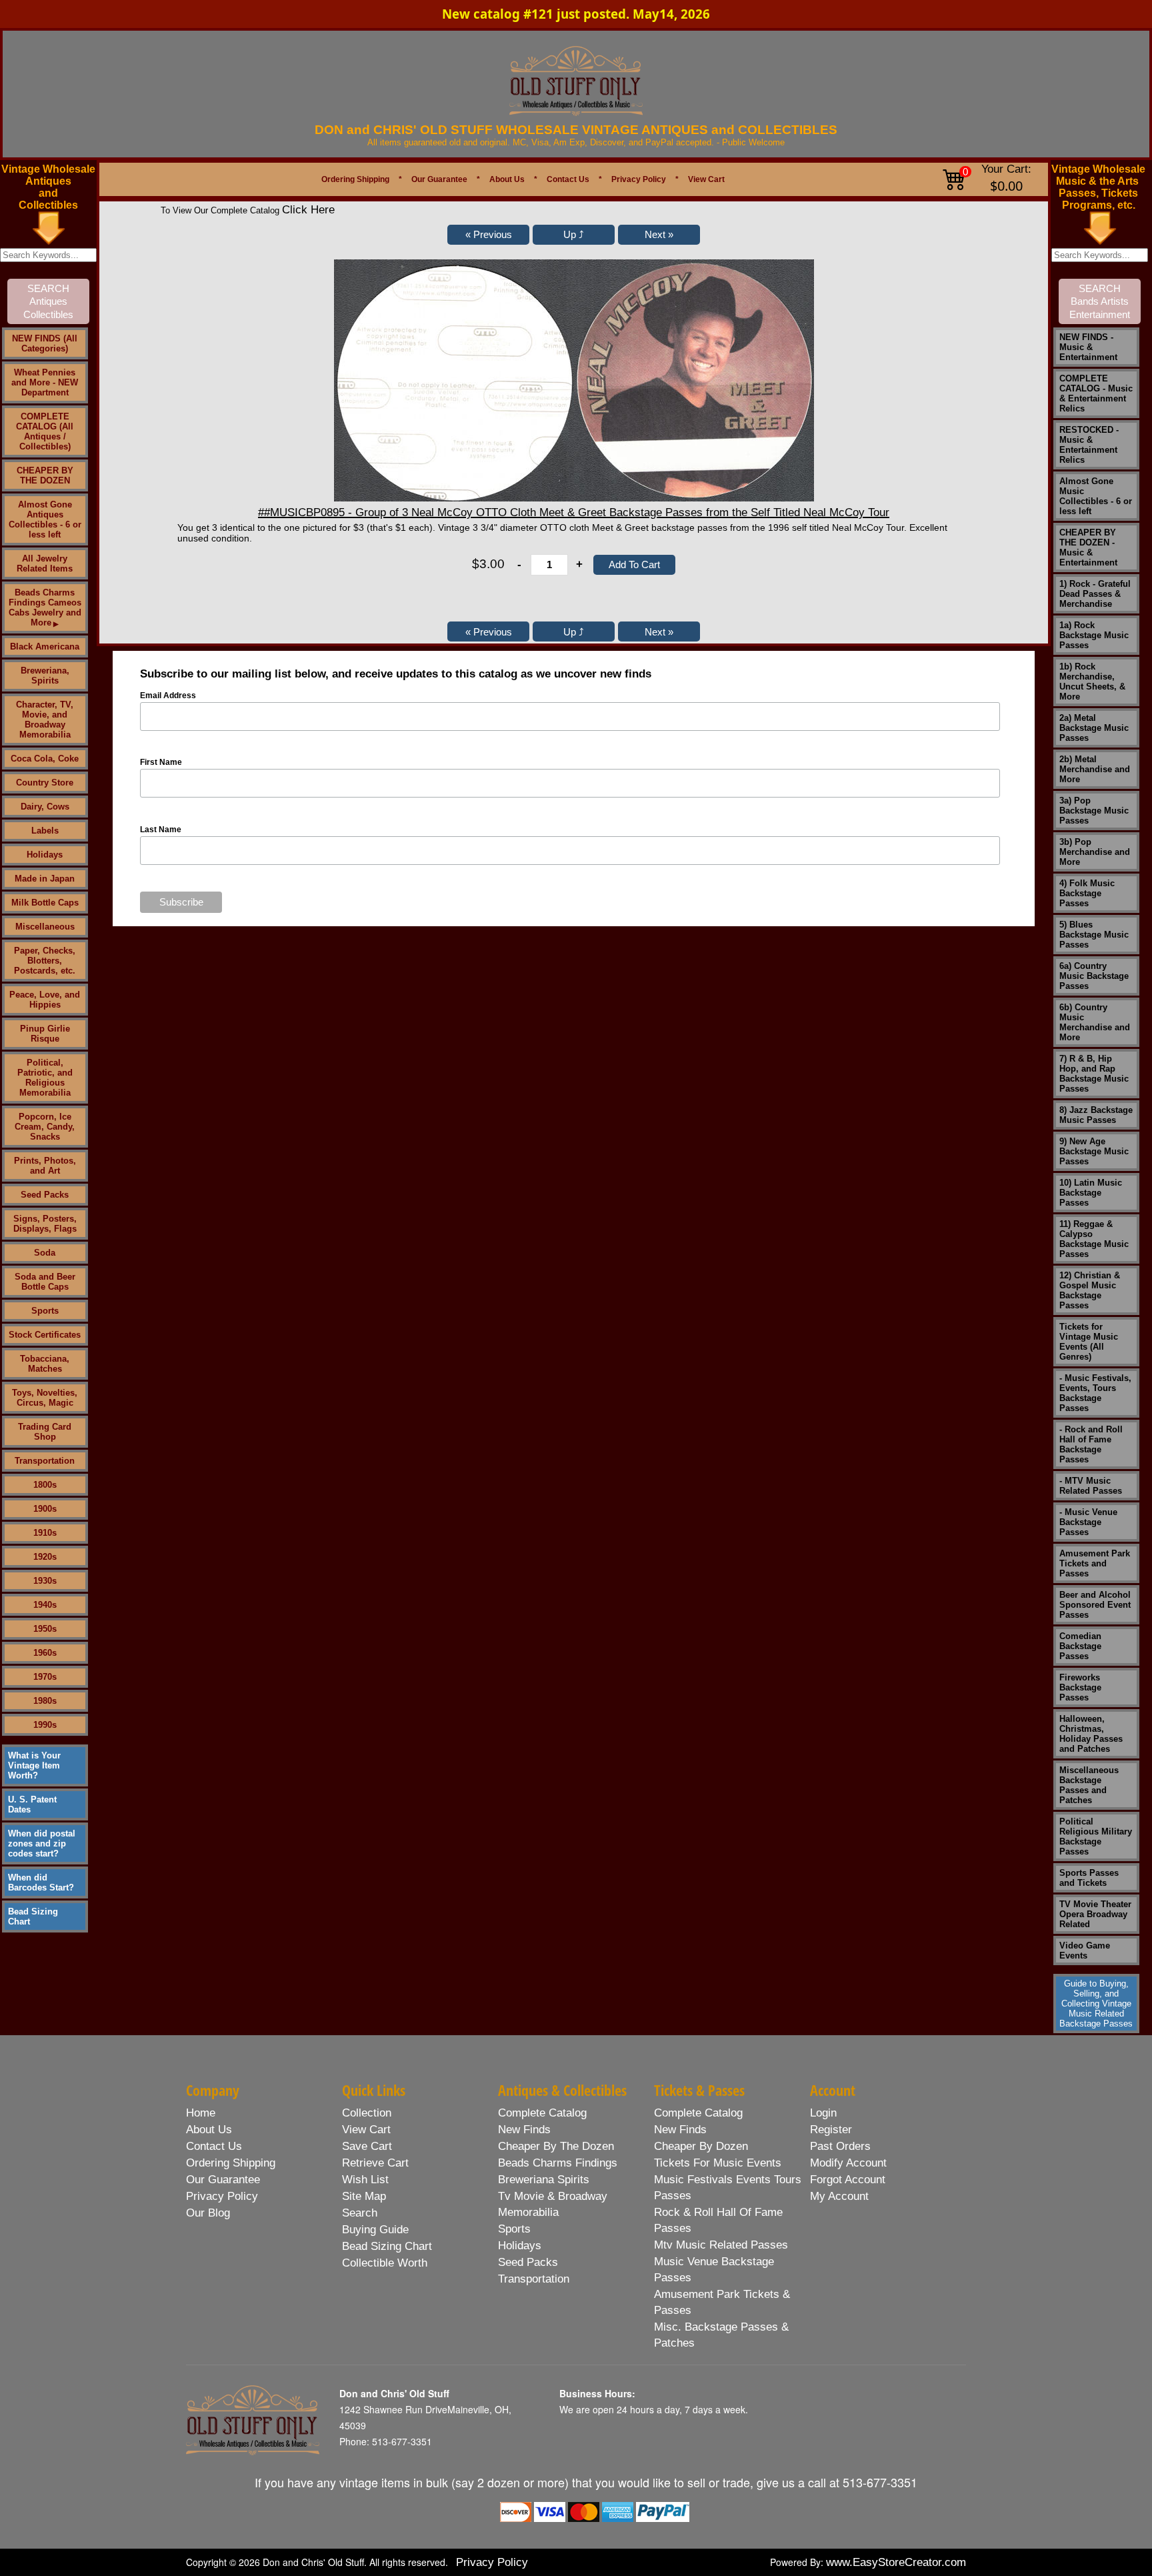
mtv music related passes (721, 2245)
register (831, 2130)
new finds (524, 2130)
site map (364, 2196)
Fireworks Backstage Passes (1080, 1687)
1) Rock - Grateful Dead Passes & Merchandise (1095, 594)
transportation (534, 2279)
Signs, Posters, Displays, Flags (45, 1224)
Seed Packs (45, 1195)
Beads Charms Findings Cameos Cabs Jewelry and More (45, 607)
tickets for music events (718, 2163)
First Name (161, 762)
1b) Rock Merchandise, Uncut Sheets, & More (1092, 682)
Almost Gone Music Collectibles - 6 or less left (1096, 496)
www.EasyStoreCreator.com (896, 2562)
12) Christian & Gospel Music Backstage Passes (1090, 1290)
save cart (367, 2146)
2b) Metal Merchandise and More (1095, 769)
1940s (45, 1605)
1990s (45, 1725)
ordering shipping (231, 2163)
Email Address (168, 696)
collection (367, 2113)
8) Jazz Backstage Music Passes (1096, 1115)
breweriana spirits (544, 2180)
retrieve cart (375, 2163)
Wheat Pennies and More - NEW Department (45, 382)
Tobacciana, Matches (45, 1364)
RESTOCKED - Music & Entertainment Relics (1089, 445)
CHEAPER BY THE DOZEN (45, 475)
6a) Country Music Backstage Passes (1094, 976)
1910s (45, 1533)
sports (514, 2229)
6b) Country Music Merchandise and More (1095, 1022)
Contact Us (568, 179)
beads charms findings (558, 2163)
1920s (45, 1557)
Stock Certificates (45, 1335)
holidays (520, 2246)
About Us (507, 179)
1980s (45, 1701)
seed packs (528, 2262)
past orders (840, 2146)
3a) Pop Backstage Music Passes (1094, 811)
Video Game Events (1085, 1951)
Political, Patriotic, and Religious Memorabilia (45, 1078)
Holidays (45, 855)
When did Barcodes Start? (41, 1882)
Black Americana (45, 647)
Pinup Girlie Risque (45, 1034)
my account (839, 2196)
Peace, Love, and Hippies (45, 1000)
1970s (45, 1677)
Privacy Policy (639, 179)
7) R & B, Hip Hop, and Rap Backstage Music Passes (1094, 1074)
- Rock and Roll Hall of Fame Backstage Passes (1091, 1444)
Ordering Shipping (355, 179)
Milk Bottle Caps (45, 903)
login (823, 2113)
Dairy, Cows (45, 807)
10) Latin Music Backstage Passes (1091, 1193)
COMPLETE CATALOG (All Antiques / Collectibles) (45, 431)
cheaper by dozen (701, 2146)
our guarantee (223, 2180)
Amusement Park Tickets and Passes (1095, 1563)
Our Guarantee (439, 179)
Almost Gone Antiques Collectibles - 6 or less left (45, 519)
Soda (45, 1253)
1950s (45, 1629)
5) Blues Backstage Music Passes (1094, 935)
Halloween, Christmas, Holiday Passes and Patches (1091, 1734)
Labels (45, 831)
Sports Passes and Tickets (1089, 1878)
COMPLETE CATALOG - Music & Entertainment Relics (1096, 393)
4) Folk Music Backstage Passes (1087, 893)
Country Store (45, 783)
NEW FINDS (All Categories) (45, 343)
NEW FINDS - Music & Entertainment (1088, 347)
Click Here (308, 210)
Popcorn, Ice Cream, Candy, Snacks (45, 1127)
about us (209, 2130)
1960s (45, 1653)
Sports (45, 1311)
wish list (365, 2180)
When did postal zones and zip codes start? (42, 1843)
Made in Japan (45, 879)
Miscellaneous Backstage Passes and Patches (1089, 1785)
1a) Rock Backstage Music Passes (1094, 635)
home (201, 2113)
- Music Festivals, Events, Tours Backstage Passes (1095, 1393)
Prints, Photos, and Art (45, 1166)
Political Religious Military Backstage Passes (1096, 1836)
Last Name (161, 830)
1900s (45, 1509)
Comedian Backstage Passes (1080, 1646)
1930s (45, 1581)
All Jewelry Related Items (45, 563)
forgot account (848, 2180)
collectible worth (385, 2263)
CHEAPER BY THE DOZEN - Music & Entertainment (1088, 547)
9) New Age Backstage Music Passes (1094, 1151)
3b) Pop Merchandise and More (1095, 852)
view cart (366, 2130)
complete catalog (542, 2113)
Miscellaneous (45, 927)
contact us (214, 2146)
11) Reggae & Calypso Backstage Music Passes (1094, 1239)
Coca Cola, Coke (45, 759)
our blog (208, 2213)
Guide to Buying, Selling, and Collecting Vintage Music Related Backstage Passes (1096, 2004)
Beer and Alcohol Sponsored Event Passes (1095, 1605)
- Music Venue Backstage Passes (1088, 1522)
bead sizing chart (387, 2246)
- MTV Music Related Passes (1091, 1486)
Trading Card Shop (45, 1432)
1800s (45, 1485)
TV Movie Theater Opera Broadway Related (1095, 1914)
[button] (488, 235)
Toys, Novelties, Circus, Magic (45, 1398)
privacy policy (222, 2196)
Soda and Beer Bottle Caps (45, 1282)
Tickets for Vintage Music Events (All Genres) (1089, 1342)
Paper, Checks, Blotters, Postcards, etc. (45, 961)
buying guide (375, 2230)
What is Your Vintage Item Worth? (34, 1765)
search (360, 2213)
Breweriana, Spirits (45, 676)
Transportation (45, 1461)
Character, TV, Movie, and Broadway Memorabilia (45, 720)
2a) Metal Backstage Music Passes (1094, 728)
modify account (848, 2163)
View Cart (706, 179)
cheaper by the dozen (556, 2146)
